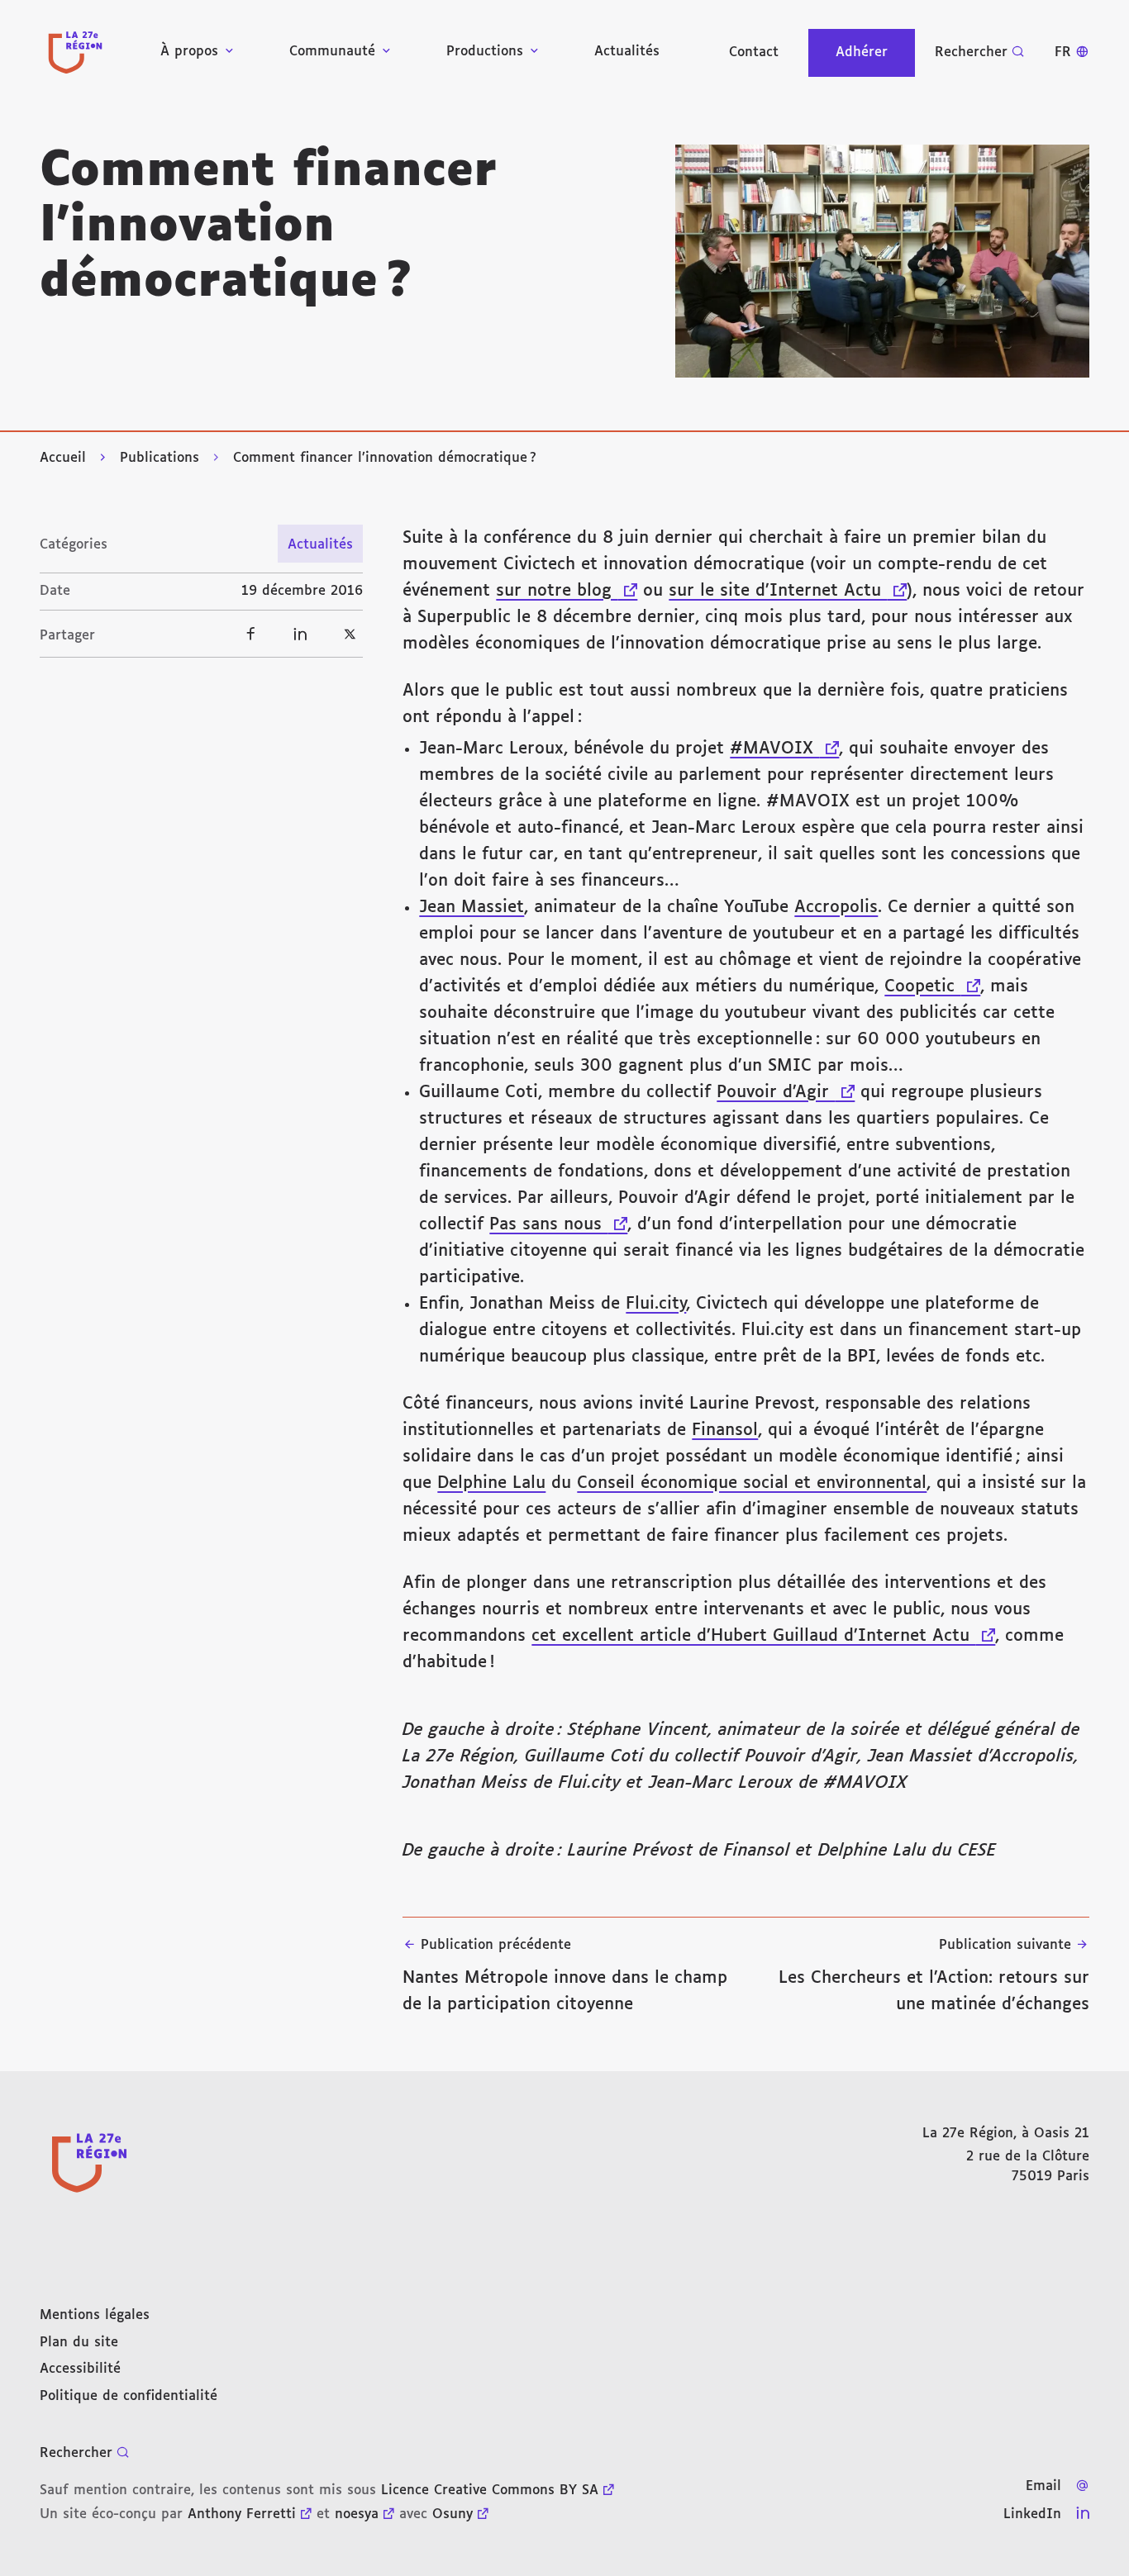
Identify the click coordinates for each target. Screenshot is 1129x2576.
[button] (882, 261)
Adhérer (862, 52)
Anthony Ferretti (242, 2514)
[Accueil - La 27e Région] (75, 52)
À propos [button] (189, 52)
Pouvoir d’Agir (786, 1092)
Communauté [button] (332, 52)
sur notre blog (567, 591)
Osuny (453, 2514)
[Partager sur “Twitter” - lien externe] (350, 634)
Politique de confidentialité (129, 2396)
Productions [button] (485, 52)
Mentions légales (95, 2315)
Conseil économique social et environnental (752, 1483)
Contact (754, 52)
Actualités (627, 52)
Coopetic (932, 986)
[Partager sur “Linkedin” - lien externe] (300, 634)
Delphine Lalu (491, 1483)
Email (1043, 2486)
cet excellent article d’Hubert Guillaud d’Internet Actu (763, 1636)
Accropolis (836, 907)
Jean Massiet (472, 907)
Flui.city (656, 1304)
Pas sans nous (558, 1224)
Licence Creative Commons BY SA (490, 2490)
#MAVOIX (784, 749)
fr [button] (1063, 52)
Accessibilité (80, 2369)
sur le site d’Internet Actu (788, 591)
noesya (357, 2514)
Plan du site (79, 2343)
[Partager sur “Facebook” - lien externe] (250, 634)
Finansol (725, 1430)
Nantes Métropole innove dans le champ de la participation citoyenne (565, 1975)
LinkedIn (1032, 2514)
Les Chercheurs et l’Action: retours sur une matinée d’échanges (934, 1975)
